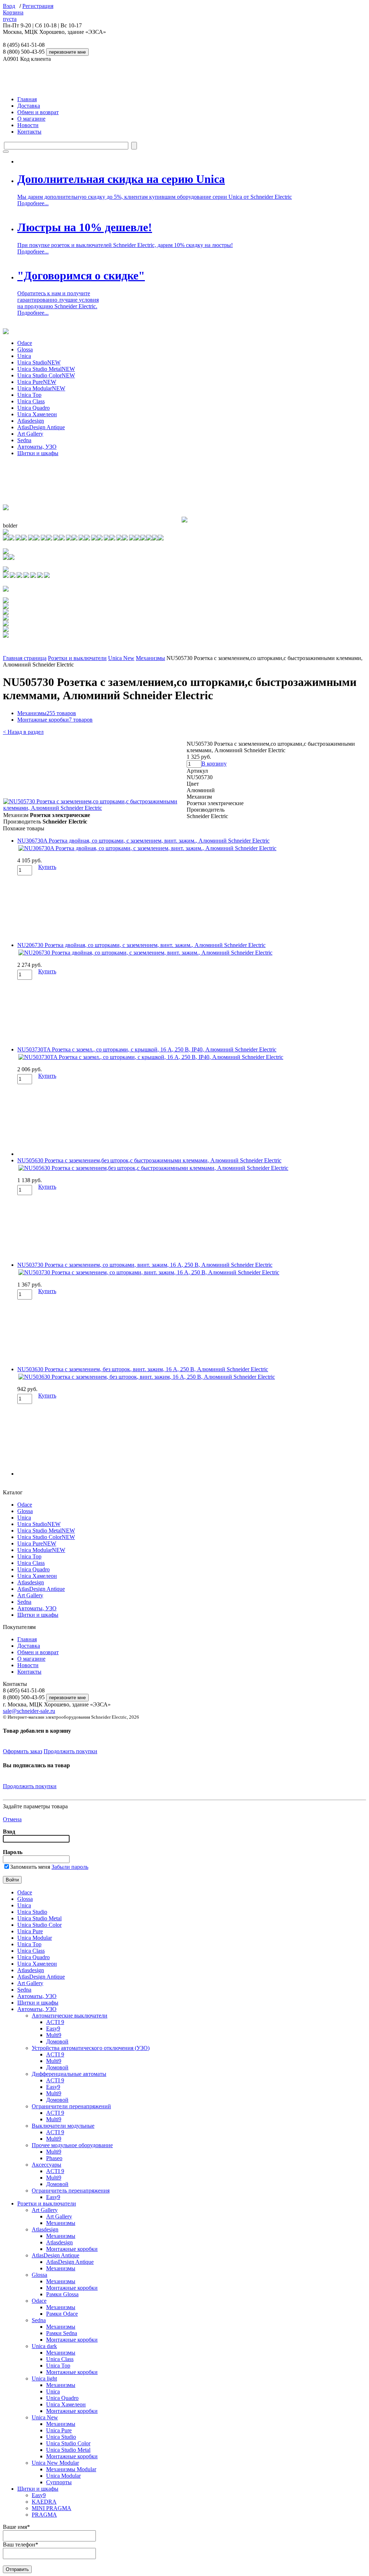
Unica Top (29, 395)
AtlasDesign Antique (41, 427)
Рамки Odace (62, 2314)
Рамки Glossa (62, 2294)
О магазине (31, 119)
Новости (28, 125)
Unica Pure (37, 382)
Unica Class (31, 401)
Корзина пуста (13, 16)
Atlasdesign (31, 421)
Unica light (44, 2378)
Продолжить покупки (70, 1751)
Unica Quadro (34, 408)
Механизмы (150, 658)
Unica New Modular (55, 2463)
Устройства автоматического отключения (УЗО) (91, 2048)
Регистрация (38, 6)
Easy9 (53, 2029)
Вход (9, 6)
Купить (47, 867)
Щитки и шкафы (38, 453)
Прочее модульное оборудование (72, 2145)
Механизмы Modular (71, 2469)
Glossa (25, 349)
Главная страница (25, 658)
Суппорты (59, 2482)
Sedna (24, 440)
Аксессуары (46, 2165)
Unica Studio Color (46, 375)
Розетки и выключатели (77, 658)
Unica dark (44, 2346)
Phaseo (54, 2158)
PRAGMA (44, 2515)
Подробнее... (33, 203)
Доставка (29, 106)
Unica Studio (39, 362)
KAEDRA (44, 2502)
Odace (25, 343)
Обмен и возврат (38, 112)
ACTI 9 (55, 2022)
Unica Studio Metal (46, 369)
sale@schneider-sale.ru (29, 1711)
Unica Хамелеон (37, 414)
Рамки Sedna (62, 2333)
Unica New (121, 658)
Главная (27, 99)
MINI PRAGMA (52, 2508)
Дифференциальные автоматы (69, 2074)
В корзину (214, 764)
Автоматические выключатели (70, 2016)
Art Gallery (30, 434)
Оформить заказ (23, 1751)
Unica (24, 356)
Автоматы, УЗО (37, 447)
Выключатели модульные (63, 2126)
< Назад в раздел (23, 732)
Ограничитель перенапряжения (71, 2191)
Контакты (29, 132)
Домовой (57, 2041)
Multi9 (54, 2035)
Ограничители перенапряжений (71, 2106)
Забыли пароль (70, 1867)
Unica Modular (41, 388)
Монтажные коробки (55, 720)
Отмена (12, 1819)
